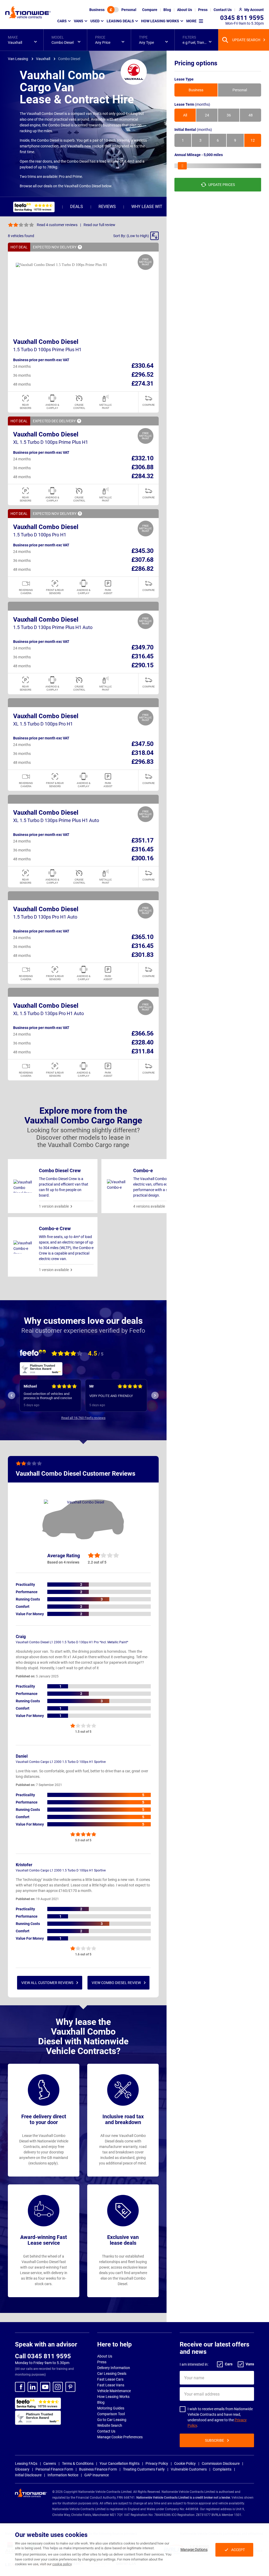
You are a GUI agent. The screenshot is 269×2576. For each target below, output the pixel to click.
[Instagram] (58, 2387)
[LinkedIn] (33, 2387)
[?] (80, 247)
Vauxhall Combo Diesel (46, 342)
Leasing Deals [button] (120, 21)
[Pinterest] (70, 2387)
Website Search (110, 2425)
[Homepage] (28, 12)
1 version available (54, 1206)
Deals (77, 207)
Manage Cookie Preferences (120, 2437)
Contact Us (106, 2431)
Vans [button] (79, 21)
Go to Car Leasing (112, 2420)
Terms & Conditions (78, 2463)
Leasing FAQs (26, 2463)
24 (207, 115)
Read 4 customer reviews (57, 225)
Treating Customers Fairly (144, 2469)
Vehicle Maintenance (114, 2391)
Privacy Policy (157, 2463)
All (185, 115)
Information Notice (63, 2475)
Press (102, 2362)
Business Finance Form (98, 2469)
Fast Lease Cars (110, 2379)
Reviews (107, 207)
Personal (129, 10)
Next (155, 1395)
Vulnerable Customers (189, 2469)
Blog (101, 2402)
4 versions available (149, 1206)
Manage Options (194, 2550)
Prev (12, 1395)
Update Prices (222, 185)
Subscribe (214, 2440)
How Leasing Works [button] (160, 21)
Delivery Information (114, 2368)
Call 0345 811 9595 (43, 2356)
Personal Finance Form (54, 2469)
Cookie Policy (185, 2463)
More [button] (191, 21)
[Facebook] (20, 2387)
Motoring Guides (111, 2408)
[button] (22, 40)
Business (97, 10)
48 (251, 115)
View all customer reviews (47, 1983)
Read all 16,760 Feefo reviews (83, 1418)
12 (253, 140)
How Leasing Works (113, 2397)
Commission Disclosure (221, 2463)
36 (229, 115)
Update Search (246, 40)
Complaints (222, 2469)
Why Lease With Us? (152, 207)
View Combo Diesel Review (116, 1983)
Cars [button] (62, 21)
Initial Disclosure (28, 2475)
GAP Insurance (97, 2475)
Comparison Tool (111, 2414)
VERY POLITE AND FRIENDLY (45, 1396)
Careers (50, 2463)
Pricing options (196, 63)
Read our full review (99, 225)
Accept (238, 2550)
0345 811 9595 (242, 18)
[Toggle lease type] (113, 10)
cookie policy (62, 2564)
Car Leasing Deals (112, 2374)
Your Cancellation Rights (120, 2463)
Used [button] (95, 21)
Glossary (22, 2469)
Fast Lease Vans (111, 2385)
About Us (105, 2356)
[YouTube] (45, 2387)
